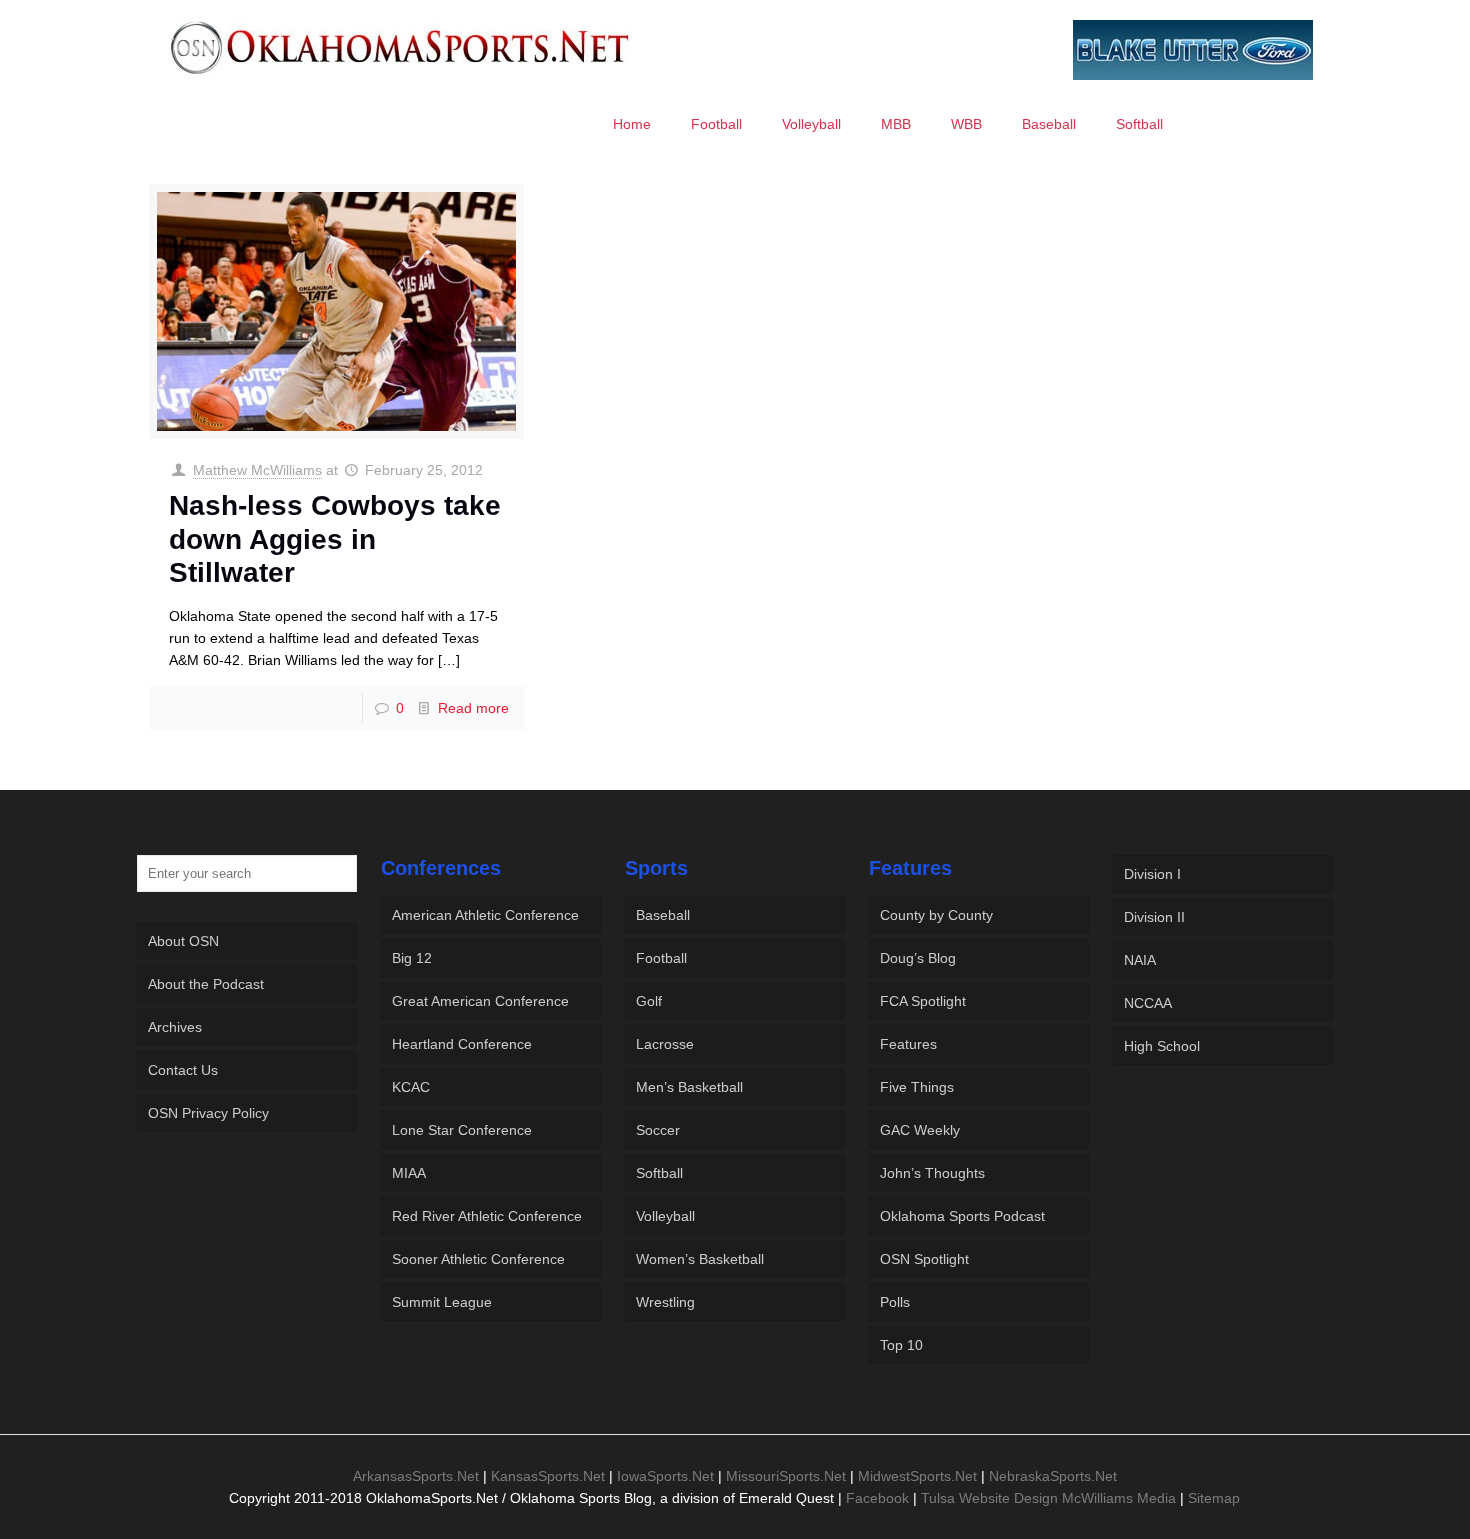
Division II (1154, 917)
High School (1162, 1046)
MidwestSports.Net (917, 1476)
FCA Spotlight (923, 1001)
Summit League (442, 1302)
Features (908, 1044)
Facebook (877, 1498)
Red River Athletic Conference (487, 1216)
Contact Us (183, 1070)
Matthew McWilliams (257, 470)
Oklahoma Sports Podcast (962, 1216)
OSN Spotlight (924, 1259)
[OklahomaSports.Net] (400, 47)
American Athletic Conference (485, 915)
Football (661, 958)
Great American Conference (480, 1001)
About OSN (183, 941)
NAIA (1140, 960)
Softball (659, 1173)
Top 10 (901, 1345)
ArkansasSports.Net (416, 1476)
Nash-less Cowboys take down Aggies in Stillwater (335, 539)
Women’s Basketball (700, 1259)
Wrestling (665, 1302)
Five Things (917, 1087)
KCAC (411, 1087)
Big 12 (412, 958)
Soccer (658, 1130)
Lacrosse (665, 1044)
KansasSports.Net (548, 1476)
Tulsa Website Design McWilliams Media (1050, 1498)
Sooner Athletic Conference (478, 1259)
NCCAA (1148, 1003)
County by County (936, 915)
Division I (1152, 874)
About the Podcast (206, 984)
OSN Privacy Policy (208, 1113)
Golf (649, 1001)
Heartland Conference (462, 1044)
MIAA (409, 1173)
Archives (175, 1027)
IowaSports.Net (665, 1476)
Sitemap (1214, 1498)
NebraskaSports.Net (1053, 1476)
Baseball (663, 915)
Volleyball (665, 1216)
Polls (895, 1302)
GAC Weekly (920, 1130)
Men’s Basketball (689, 1087)
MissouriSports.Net (786, 1476)
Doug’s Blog (918, 958)
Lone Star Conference (462, 1130)
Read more (473, 708)
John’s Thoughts (932, 1173)
